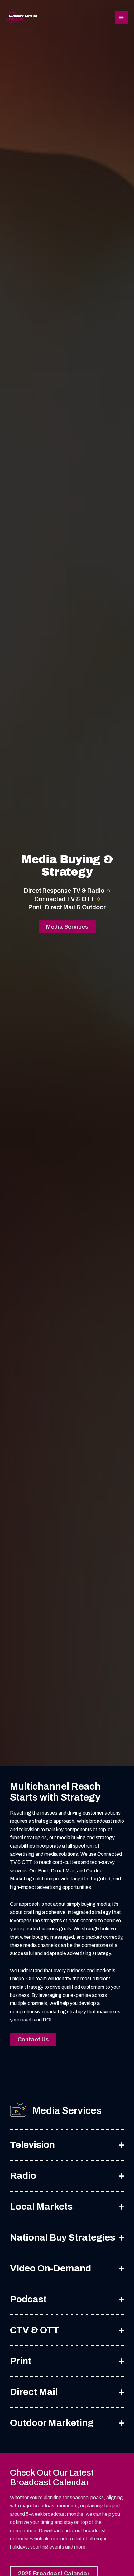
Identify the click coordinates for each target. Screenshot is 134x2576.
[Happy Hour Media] (22, 18)
